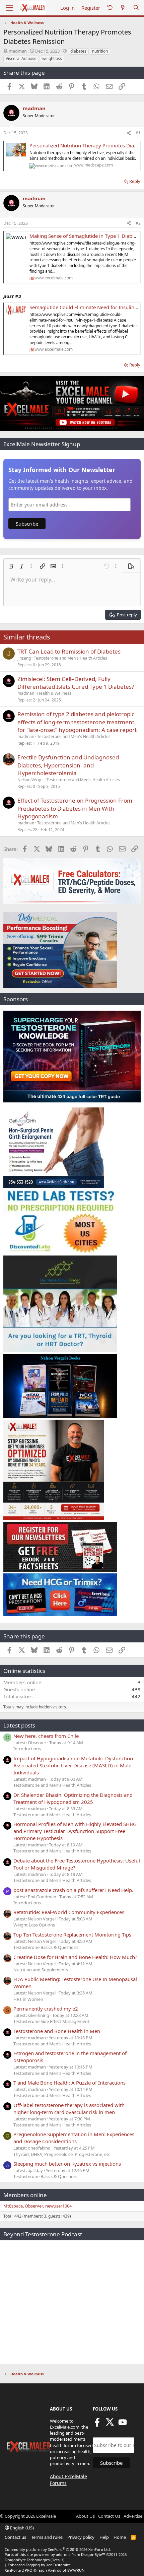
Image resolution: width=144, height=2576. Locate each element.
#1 (138, 133)
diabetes (78, 51)
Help (104, 2537)
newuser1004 (58, 2206)
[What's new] (123, 8)
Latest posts (19, 1725)
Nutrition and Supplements (41, 1970)
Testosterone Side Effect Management (51, 2021)
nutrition (100, 51)
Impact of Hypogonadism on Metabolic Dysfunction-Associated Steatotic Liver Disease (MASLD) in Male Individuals (74, 1765)
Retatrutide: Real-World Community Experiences (69, 1912)
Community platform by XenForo (58, 2549)
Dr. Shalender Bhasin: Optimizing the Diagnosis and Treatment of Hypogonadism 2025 (73, 1798)
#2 (138, 223)
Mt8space (13, 2206)
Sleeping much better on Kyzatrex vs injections (67, 2164)
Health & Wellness (54, 693)
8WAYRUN (76, 2570)
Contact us (15, 2537)
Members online (25, 2195)
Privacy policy (81, 2537)
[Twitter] (110, 2424)
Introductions (27, 1749)
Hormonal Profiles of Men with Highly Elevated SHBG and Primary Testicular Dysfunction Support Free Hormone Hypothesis (75, 1831)
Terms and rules (47, 2537)
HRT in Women (28, 1999)
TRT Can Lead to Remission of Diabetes (69, 651)
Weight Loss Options (34, 1925)
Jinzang (24, 658)
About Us (85, 2516)
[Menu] (9, 8)
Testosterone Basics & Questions (46, 1947)
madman (18, 51)
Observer (34, 2206)
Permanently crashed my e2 (46, 2009)
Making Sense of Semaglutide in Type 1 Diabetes (86, 236)
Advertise (133, 2516)
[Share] (129, 133)
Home (120, 2537)
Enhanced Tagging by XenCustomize (39, 2565)
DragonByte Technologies (27, 2560)
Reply (135, 181)
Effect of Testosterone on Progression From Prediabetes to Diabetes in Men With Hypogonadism (75, 808)
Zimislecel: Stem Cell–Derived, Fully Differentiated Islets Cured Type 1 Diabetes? (76, 683)
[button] (11, 566)
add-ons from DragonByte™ (81, 2554)
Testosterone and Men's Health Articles (70, 658)
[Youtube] (123, 2424)
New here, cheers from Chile (46, 1736)
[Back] (110, 8)
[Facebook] (97, 2424)
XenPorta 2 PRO (19, 2570)
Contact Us (109, 2516)
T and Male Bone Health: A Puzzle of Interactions (69, 2083)
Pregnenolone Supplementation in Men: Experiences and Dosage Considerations (74, 2138)
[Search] (136, 8)
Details (57, 2560)
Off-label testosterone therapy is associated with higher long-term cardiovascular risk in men (69, 2109)
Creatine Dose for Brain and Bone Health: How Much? (75, 1957)
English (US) (21, 2528)
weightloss (52, 58)
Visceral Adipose (21, 58)
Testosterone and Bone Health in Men (57, 2031)
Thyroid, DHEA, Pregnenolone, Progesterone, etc (62, 2154)
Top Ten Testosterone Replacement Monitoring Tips (72, 1935)
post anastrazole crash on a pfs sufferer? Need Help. (73, 1890)
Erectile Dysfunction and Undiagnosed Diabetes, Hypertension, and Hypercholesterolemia (68, 765)
